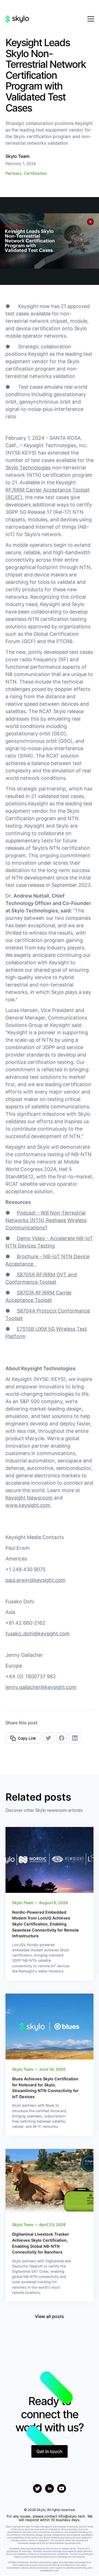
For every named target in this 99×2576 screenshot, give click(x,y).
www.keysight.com (28, 1505)
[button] (90, 19)
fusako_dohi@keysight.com (38, 1634)
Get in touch (50, 2451)
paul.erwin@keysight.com (35, 1580)
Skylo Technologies (28, 468)
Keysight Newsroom (29, 1498)
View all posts (50, 2316)
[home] (17, 19)
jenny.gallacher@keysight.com (41, 1687)
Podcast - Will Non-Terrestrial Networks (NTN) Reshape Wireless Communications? (46, 1220)
